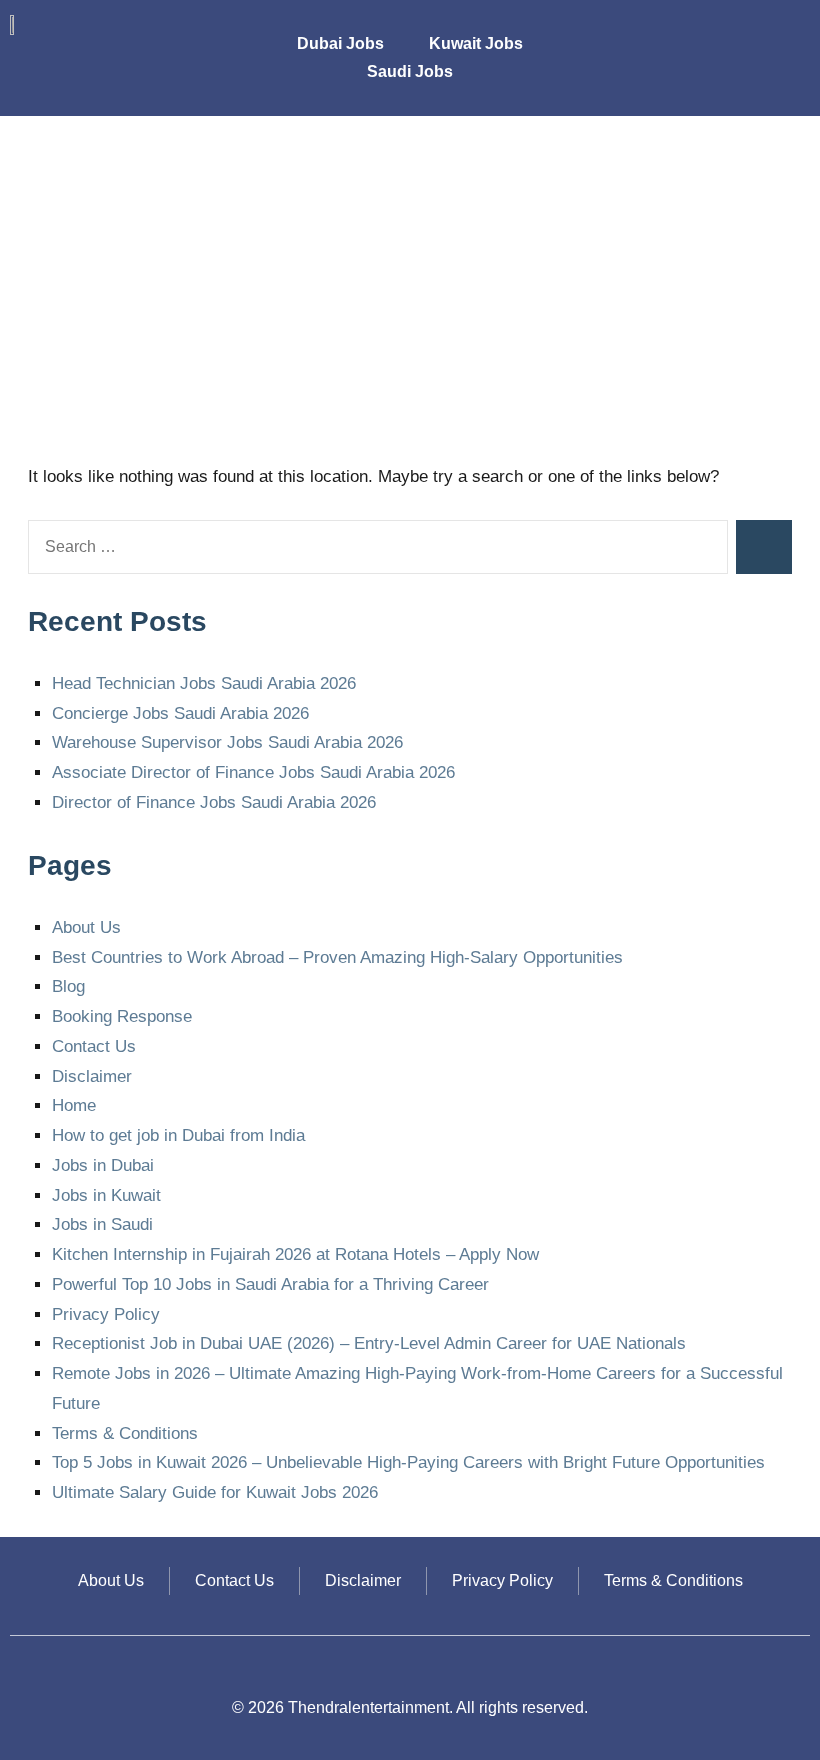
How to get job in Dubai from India (178, 1135)
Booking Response (122, 1016)
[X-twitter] (745, 30)
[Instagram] (700, 30)
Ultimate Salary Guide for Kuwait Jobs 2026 (215, 1492)
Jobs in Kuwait (106, 1195)
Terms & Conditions (125, 1433)
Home (74, 1105)
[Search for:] (378, 547)
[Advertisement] (410, 294)
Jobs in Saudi (102, 1224)
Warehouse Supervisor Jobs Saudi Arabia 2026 (227, 742)
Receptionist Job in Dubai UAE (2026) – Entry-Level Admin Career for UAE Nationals (369, 1343)
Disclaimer (92, 1076)
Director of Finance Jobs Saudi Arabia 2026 (214, 802)
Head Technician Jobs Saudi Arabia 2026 (204, 683)
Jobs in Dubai (103, 1165)
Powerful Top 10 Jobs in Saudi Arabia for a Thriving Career (270, 1284)
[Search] (764, 547)
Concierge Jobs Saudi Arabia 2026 (180, 713)
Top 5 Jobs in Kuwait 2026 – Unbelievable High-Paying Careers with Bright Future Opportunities (408, 1462)
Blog (68, 986)
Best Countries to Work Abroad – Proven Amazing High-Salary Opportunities (337, 957)
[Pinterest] (790, 30)
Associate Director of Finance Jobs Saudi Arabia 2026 (253, 772)
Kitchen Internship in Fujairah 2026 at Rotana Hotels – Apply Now (295, 1254)
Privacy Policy (106, 1314)
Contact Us (94, 1046)
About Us (86, 927)
